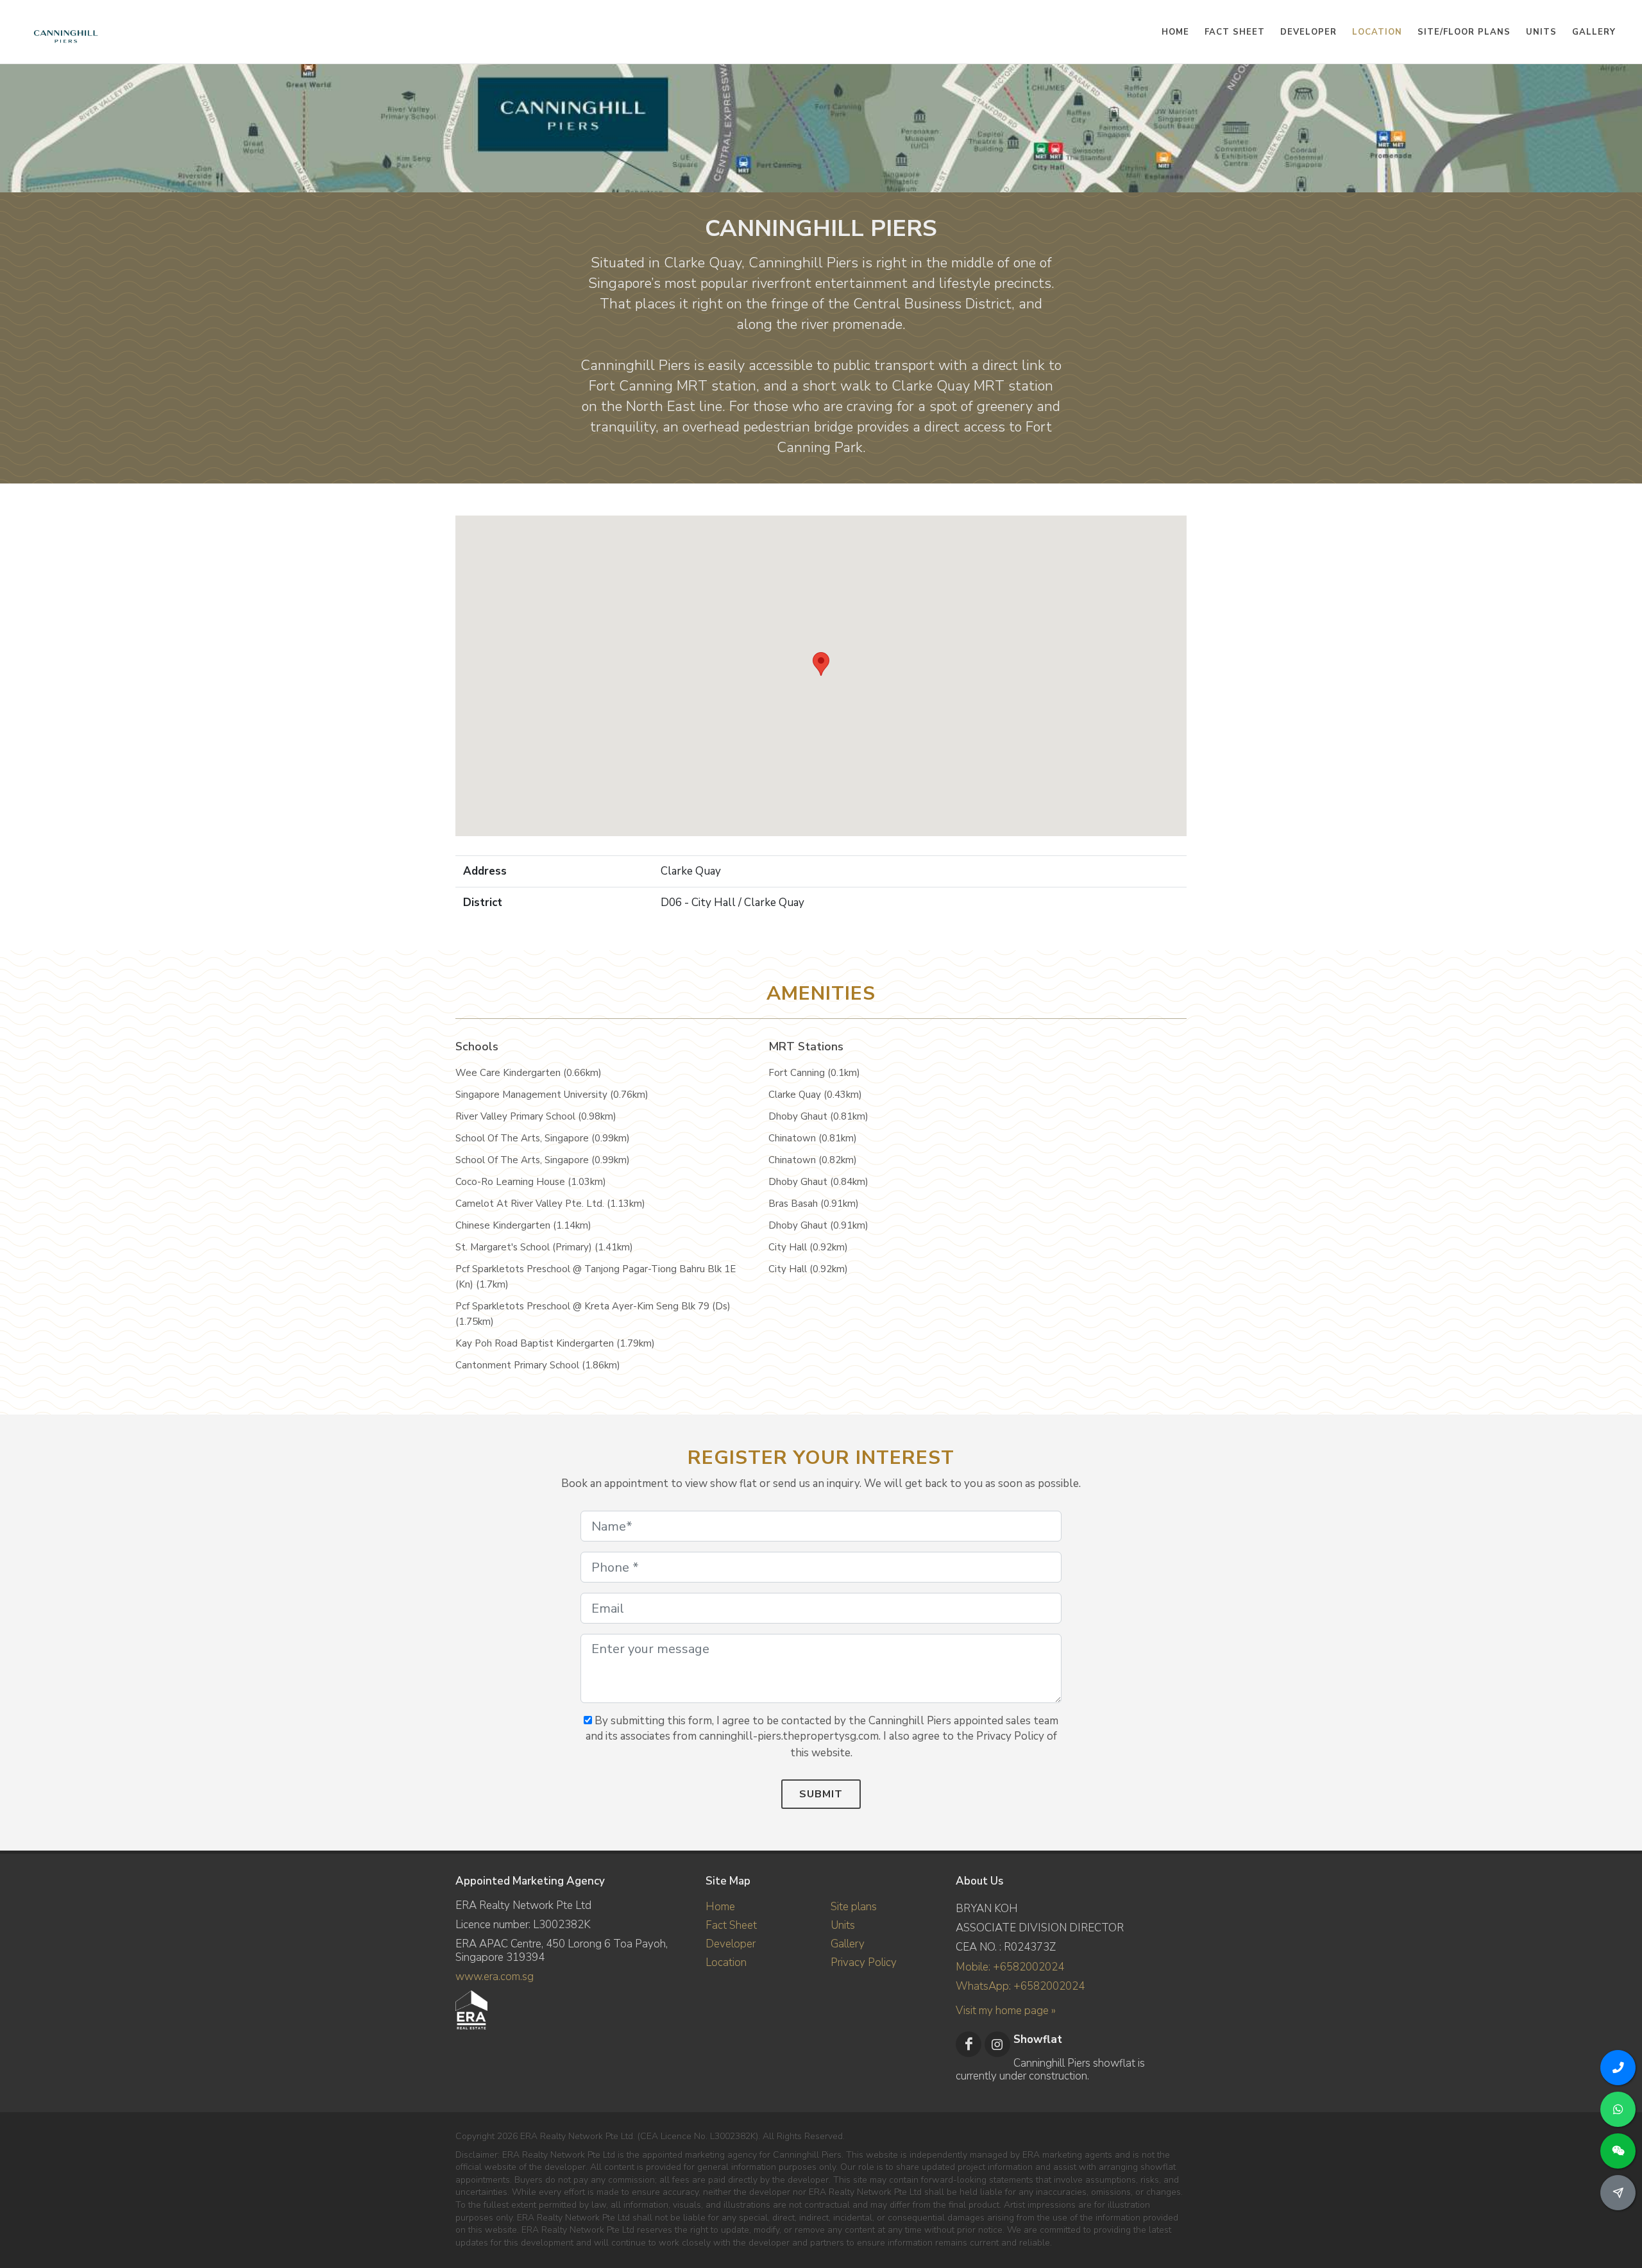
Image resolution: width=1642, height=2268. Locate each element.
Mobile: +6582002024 (1010, 1967)
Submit (821, 1794)
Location (726, 1962)
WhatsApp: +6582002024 (1020, 1986)
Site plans (854, 1907)
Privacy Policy (864, 1962)
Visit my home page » (1006, 2011)
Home (720, 1907)
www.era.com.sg (495, 1977)
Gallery (848, 1944)
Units (843, 1925)
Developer (731, 1944)
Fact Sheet (731, 1925)
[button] (821, 664)
